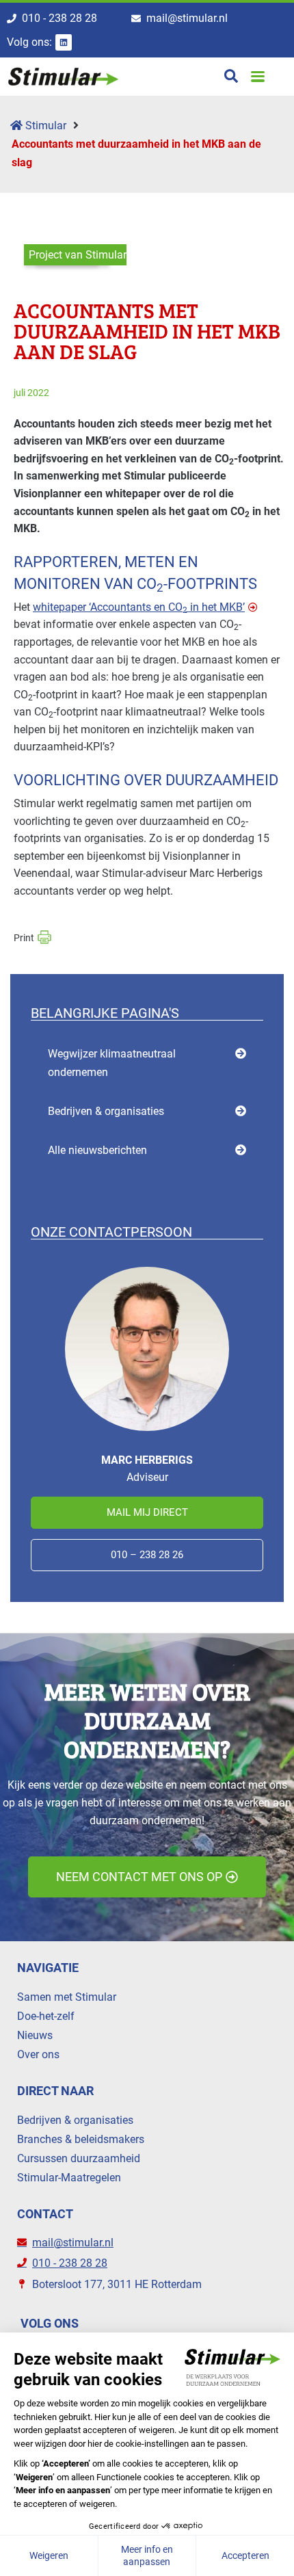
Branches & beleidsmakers (81, 2139)
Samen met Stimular (67, 1997)
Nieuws (35, 2035)
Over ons (38, 2054)
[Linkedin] (64, 42)
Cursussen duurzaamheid (79, 2158)
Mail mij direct (147, 1512)
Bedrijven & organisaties (106, 1111)
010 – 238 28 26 (147, 1555)
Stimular (44, 126)
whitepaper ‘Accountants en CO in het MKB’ (139, 607)
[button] (257, 76)
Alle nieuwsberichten (97, 1150)
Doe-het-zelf (46, 2016)
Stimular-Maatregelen (69, 2178)
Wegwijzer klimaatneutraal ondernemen (112, 1063)
